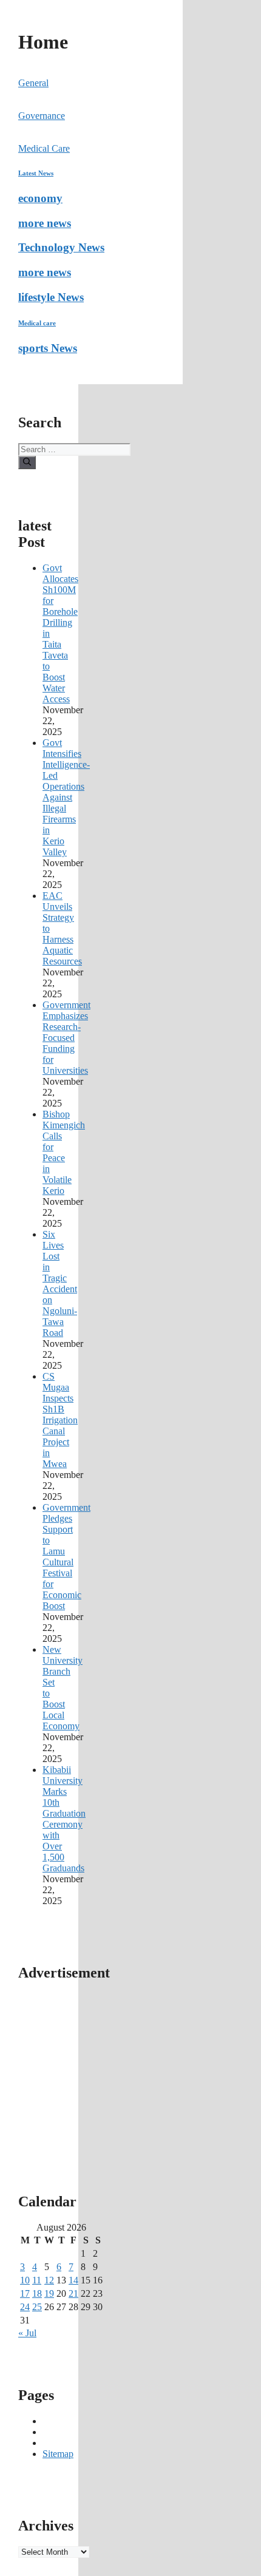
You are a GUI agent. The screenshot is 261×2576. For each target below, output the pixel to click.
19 (49, 2293)
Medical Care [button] (44, 148)
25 (37, 2307)
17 (25, 2293)
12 (49, 2280)
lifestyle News (51, 297)
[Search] (27, 463)
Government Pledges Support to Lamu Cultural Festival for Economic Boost (66, 1557)
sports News (48, 348)
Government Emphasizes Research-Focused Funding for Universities (66, 1038)
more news (45, 223)
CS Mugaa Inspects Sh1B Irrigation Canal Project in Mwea (60, 1420)
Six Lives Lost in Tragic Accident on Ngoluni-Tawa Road (60, 1283)
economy (40, 198)
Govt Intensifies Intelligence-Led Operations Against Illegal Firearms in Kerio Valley (66, 797)
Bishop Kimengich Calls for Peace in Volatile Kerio (64, 1152)
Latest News (36, 173)
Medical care (37, 323)
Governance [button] (42, 116)
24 (25, 2307)
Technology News (61, 247)
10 (25, 2280)
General (33, 83)
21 (73, 2293)
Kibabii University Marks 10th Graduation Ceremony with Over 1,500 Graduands (64, 1819)
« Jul (27, 2333)
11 (37, 2280)
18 (37, 2293)
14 (73, 2280)
